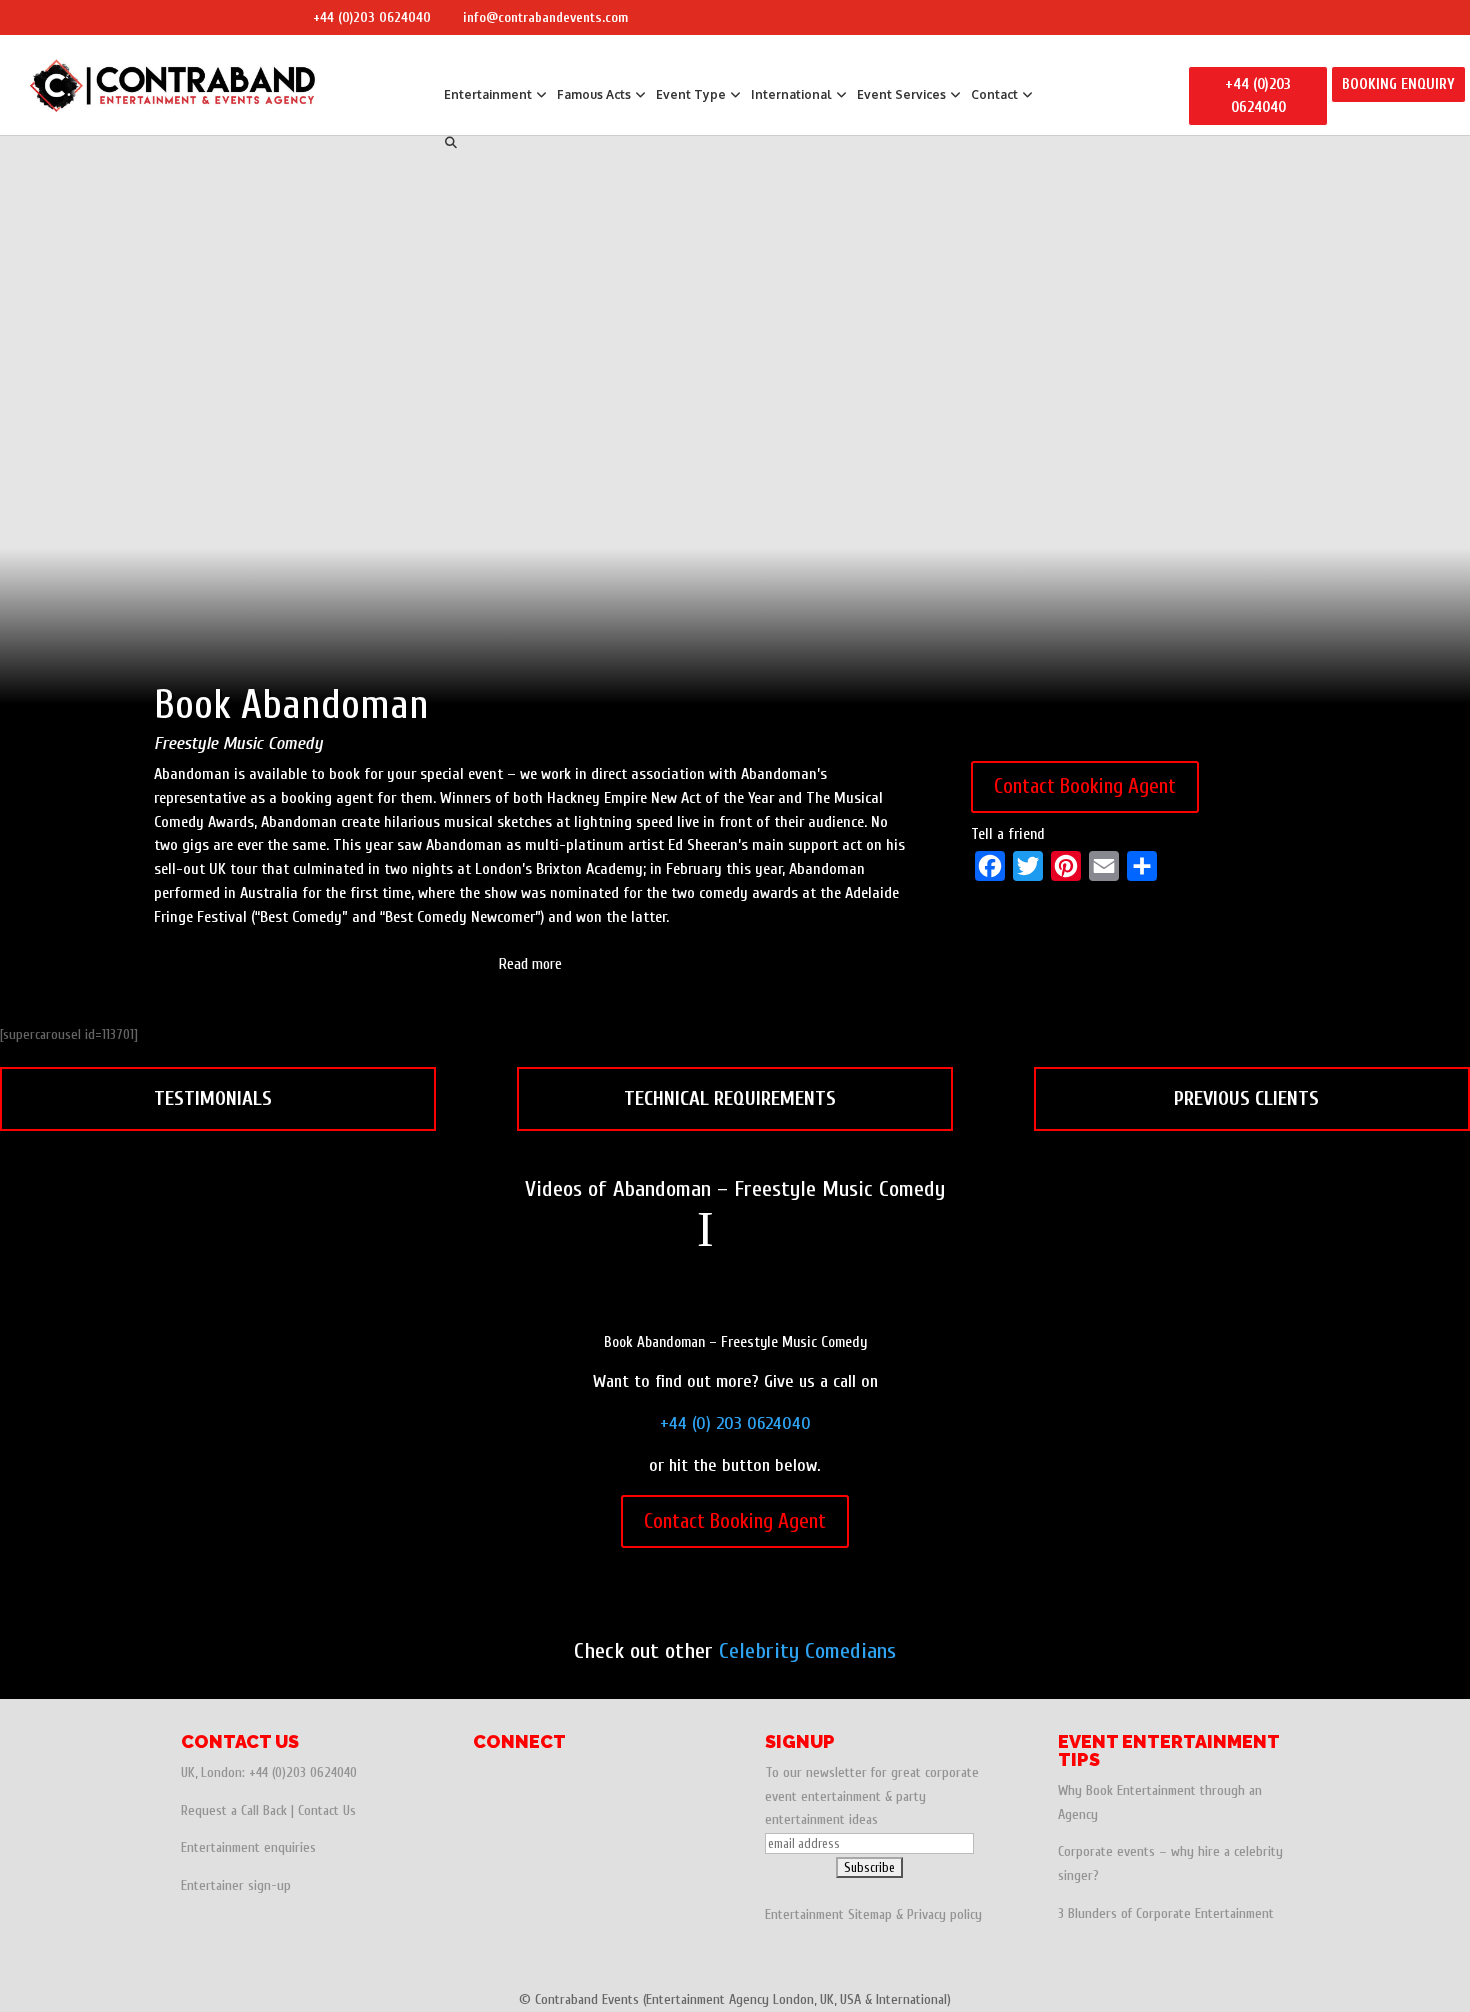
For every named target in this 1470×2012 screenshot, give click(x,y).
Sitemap (870, 1914)
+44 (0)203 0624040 (372, 17)
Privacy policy (944, 1914)
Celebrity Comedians (807, 1651)
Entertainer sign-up (236, 1885)
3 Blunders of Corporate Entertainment (1166, 1913)
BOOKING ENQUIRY (1398, 84)
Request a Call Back (234, 1810)
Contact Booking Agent (1085, 786)
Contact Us (327, 1810)
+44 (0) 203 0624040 (735, 1423)
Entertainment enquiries (248, 1847)
